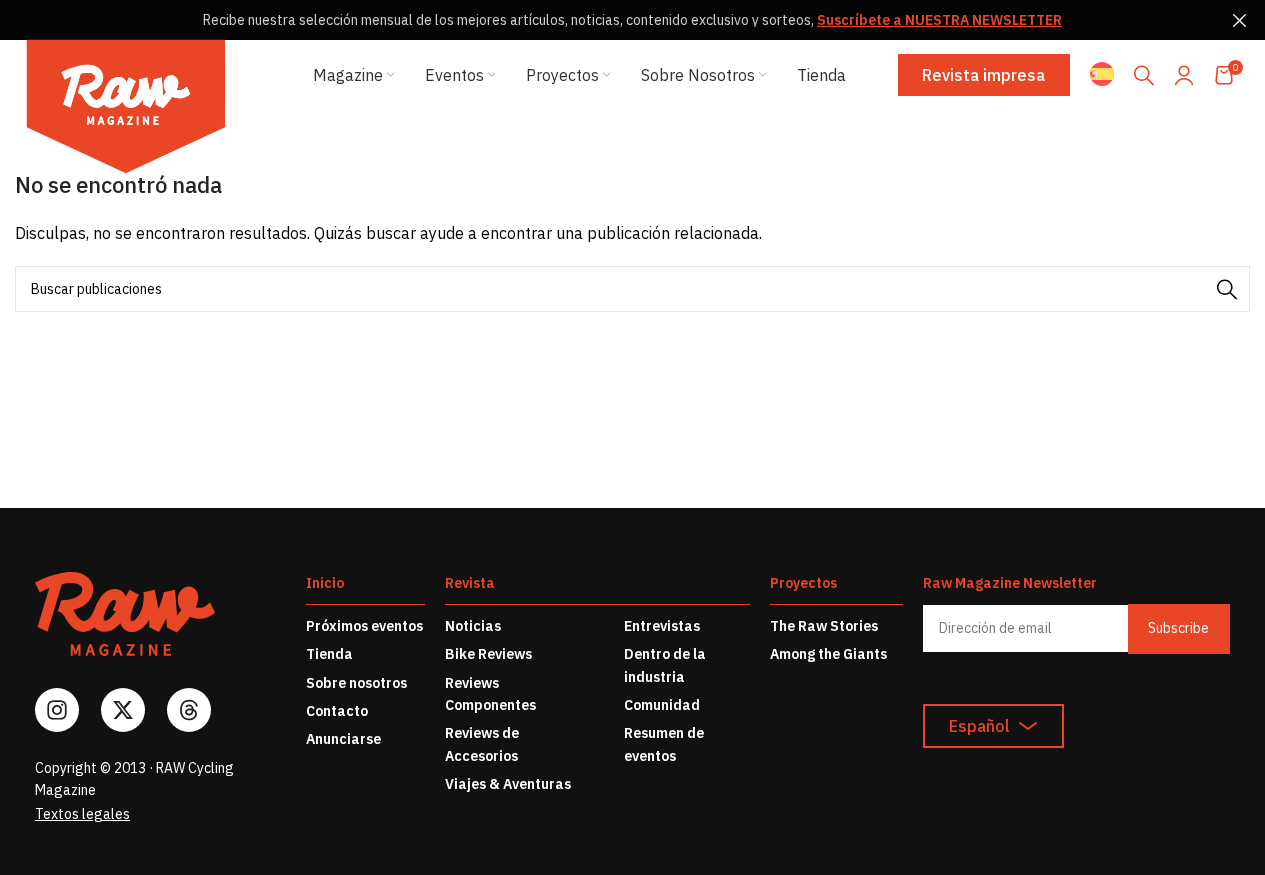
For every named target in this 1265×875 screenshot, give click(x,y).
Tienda (329, 654)
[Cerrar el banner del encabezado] (1240, 20)
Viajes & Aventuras (508, 784)
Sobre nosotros (356, 683)
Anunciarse (343, 739)
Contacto (337, 711)
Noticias (473, 626)
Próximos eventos (364, 626)
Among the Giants (828, 654)
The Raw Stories (824, 626)
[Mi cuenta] (1184, 75)
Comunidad (662, 705)
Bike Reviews (488, 654)
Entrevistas (662, 626)
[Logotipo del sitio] (126, 110)
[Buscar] (1144, 75)
